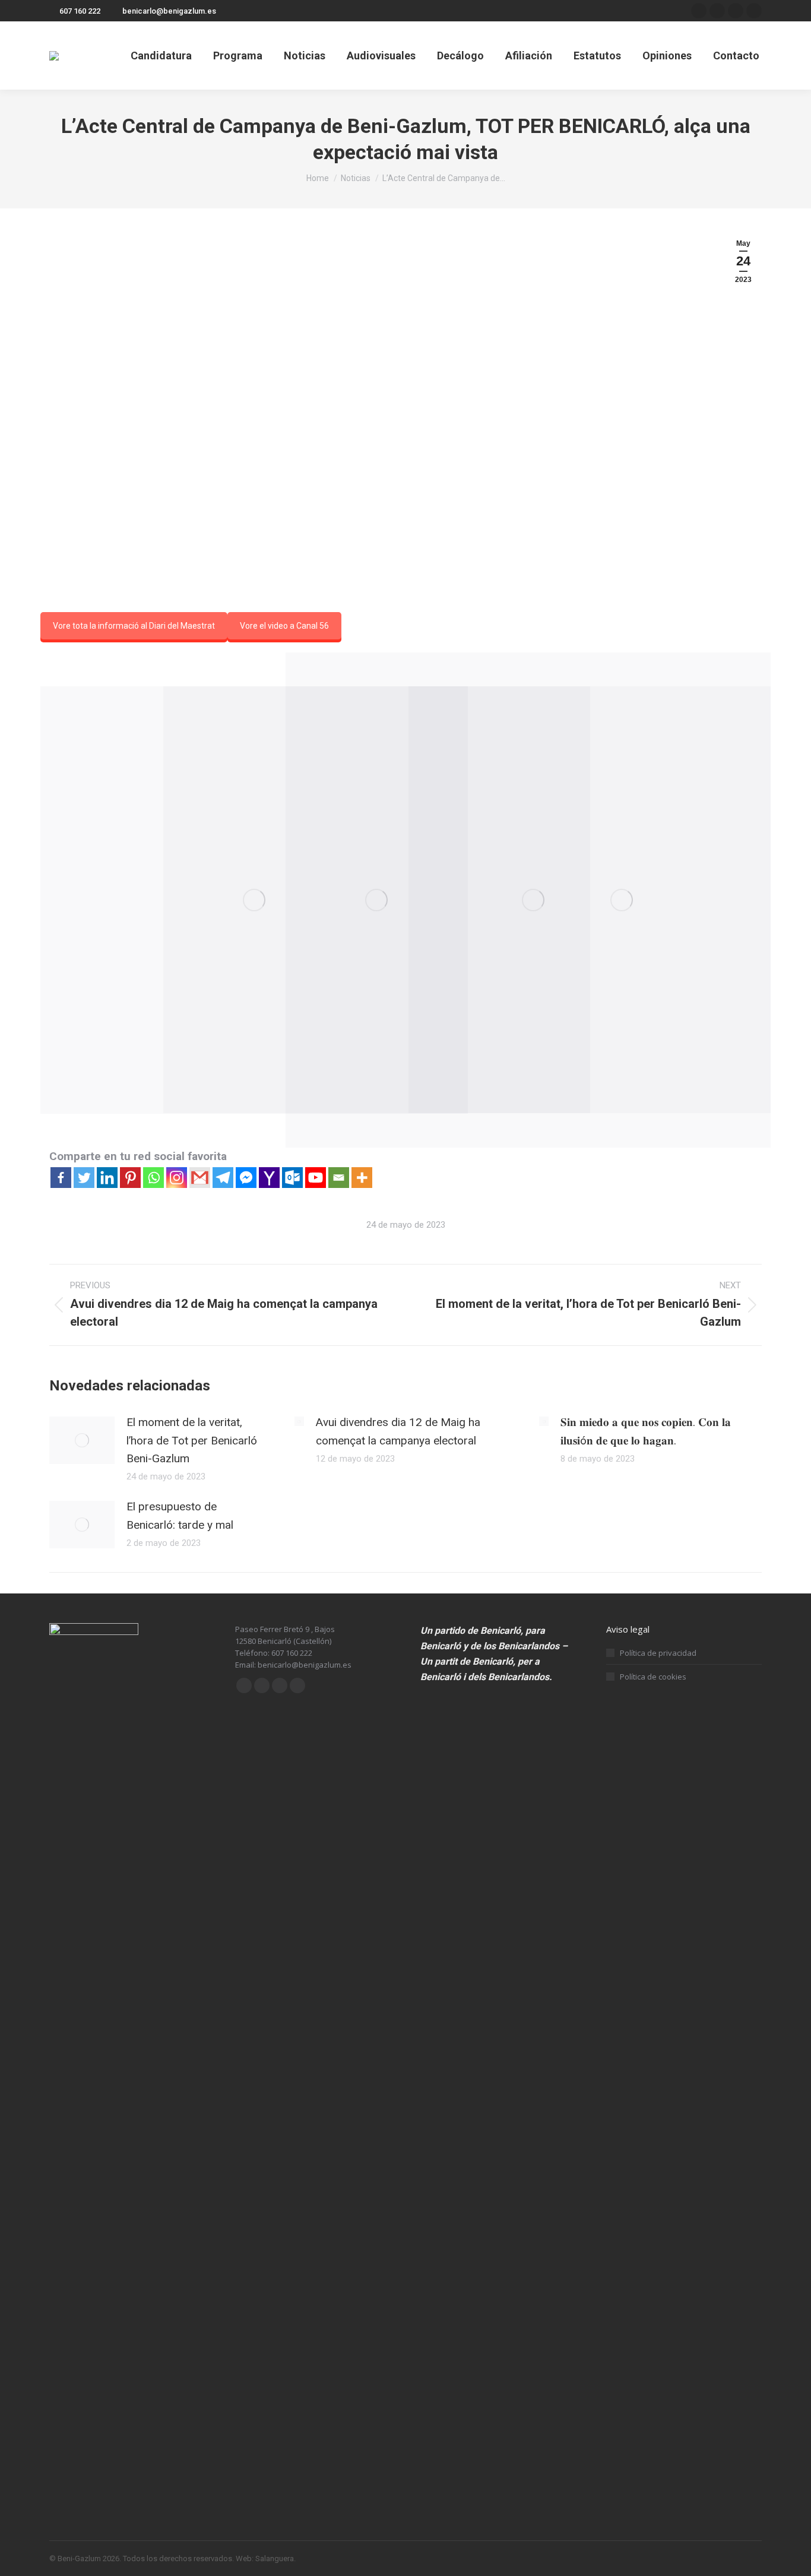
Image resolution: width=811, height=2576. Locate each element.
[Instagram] (177, 1178)
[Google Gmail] (200, 1178)
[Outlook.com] (292, 1178)
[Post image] (82, 1440)
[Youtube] (316, 1178)
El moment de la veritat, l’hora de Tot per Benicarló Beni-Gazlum (192, 1440)
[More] (362, 1178)
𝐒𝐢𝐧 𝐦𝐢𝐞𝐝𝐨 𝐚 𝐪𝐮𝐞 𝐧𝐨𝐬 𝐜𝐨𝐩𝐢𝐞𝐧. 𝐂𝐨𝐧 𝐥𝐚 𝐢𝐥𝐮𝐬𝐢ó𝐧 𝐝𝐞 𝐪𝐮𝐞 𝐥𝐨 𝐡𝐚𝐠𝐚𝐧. (646, 1431)
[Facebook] (61, 1178)
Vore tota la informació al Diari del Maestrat (134, 626)
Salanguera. (275, 2558)
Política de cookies (653, 1677)
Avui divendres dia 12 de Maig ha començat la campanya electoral (398, 1431)
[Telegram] (223, 1178)
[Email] (339, 1178)
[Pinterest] (130, 1178)
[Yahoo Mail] (269, 1178)
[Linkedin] (107, 1178)
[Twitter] (84, 1178)
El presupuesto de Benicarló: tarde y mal (180, 1515)
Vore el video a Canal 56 (284, 626)
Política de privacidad (658, 1653)
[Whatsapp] (153, 1178)
